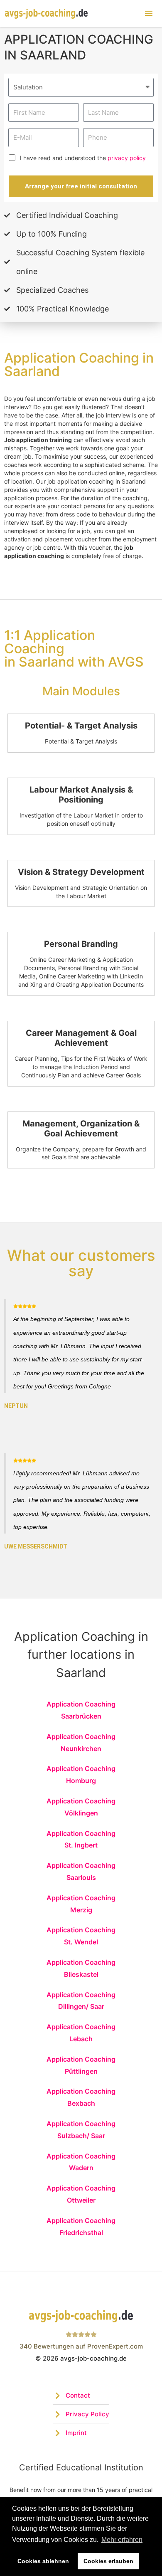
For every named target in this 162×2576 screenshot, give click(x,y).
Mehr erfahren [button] (122, 2540)
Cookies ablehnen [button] (43, 2561)
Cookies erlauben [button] (108, 2561)
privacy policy (127, 158)
